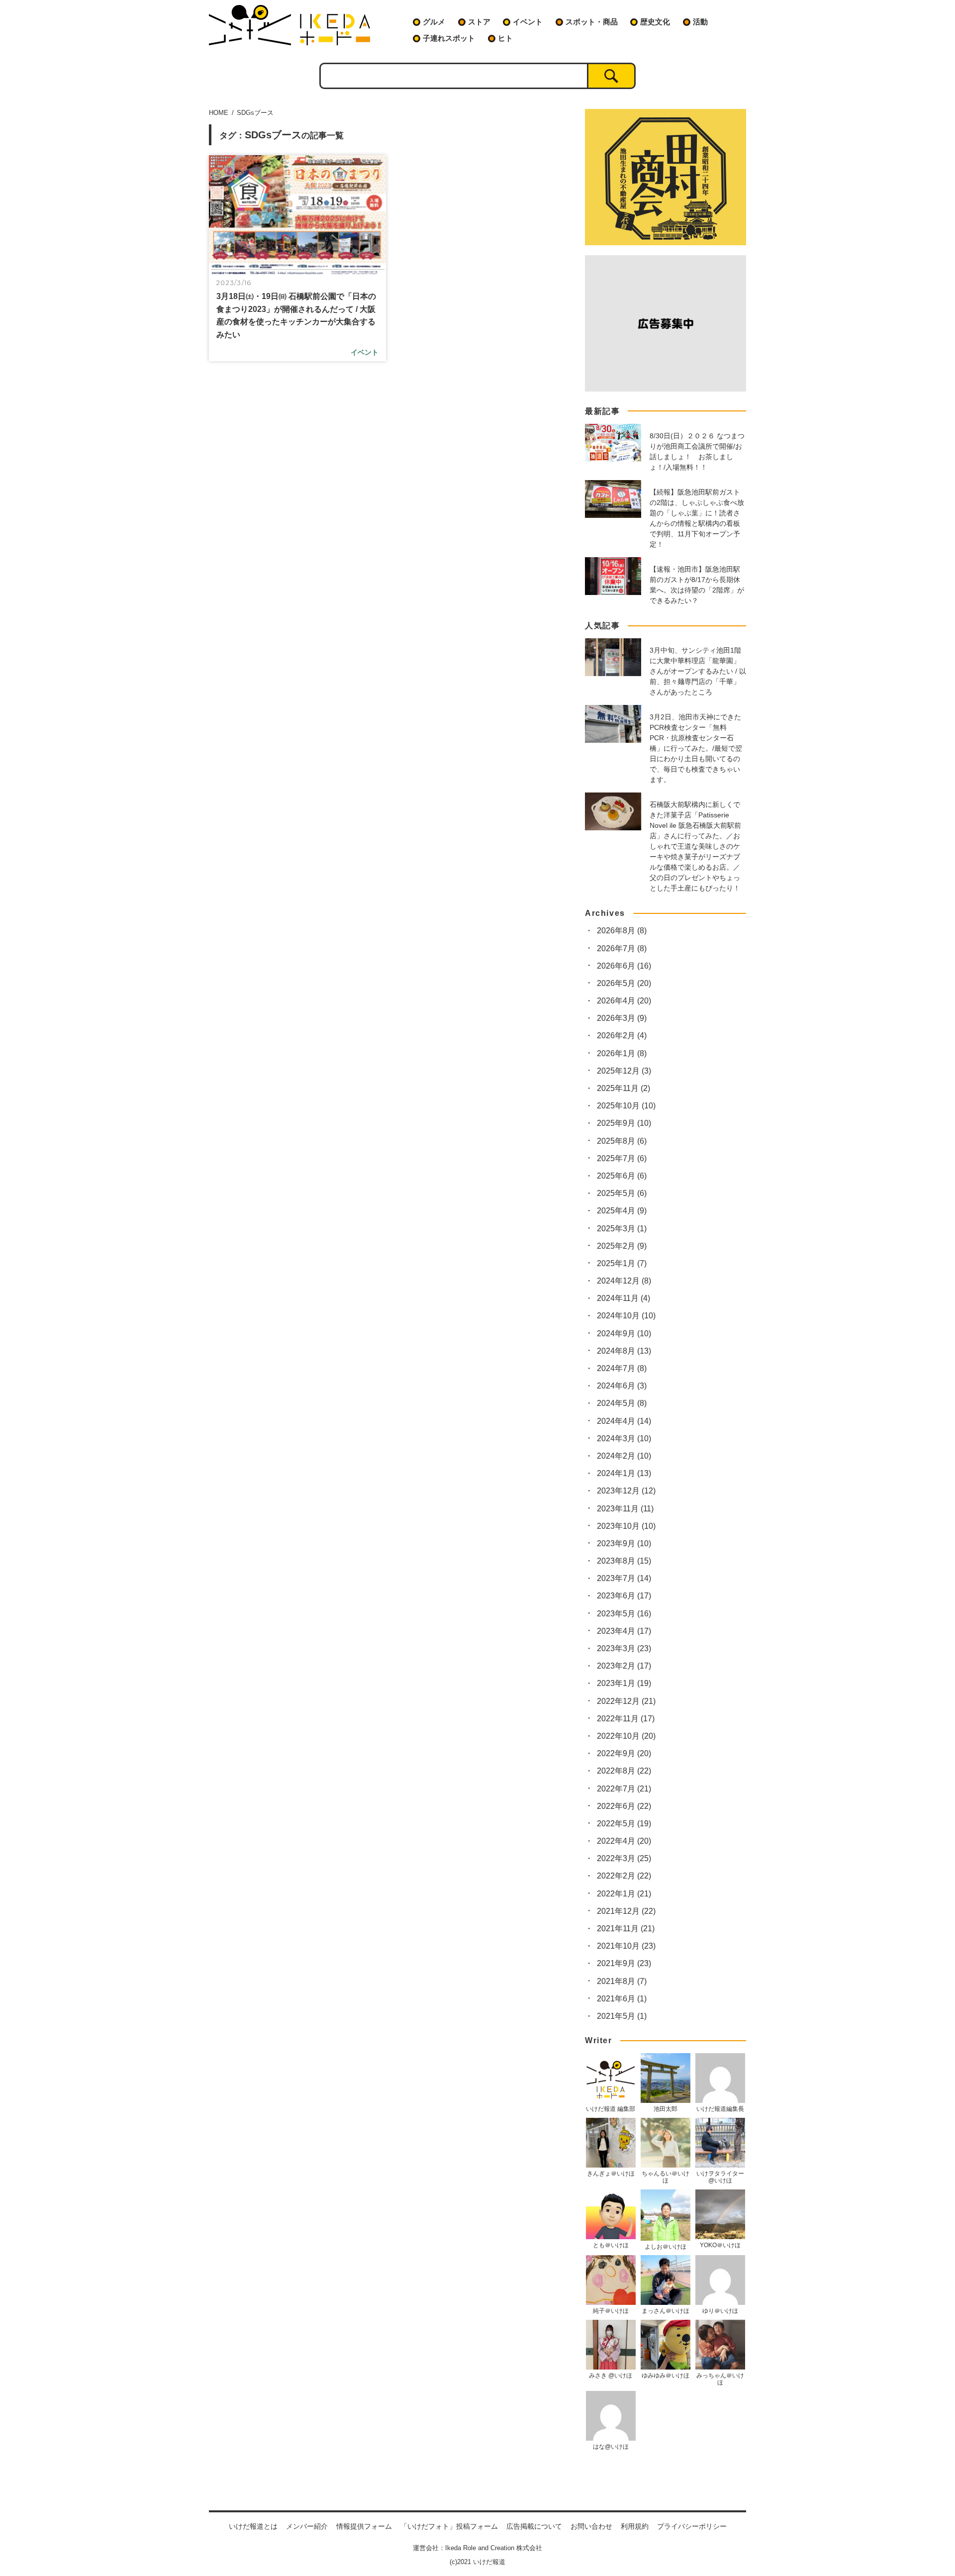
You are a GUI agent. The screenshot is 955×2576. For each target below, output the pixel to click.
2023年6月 (624, 1596)
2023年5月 (624, 1614)
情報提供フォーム (364, 2526)
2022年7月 (624, 1789)
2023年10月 (626, 1526)
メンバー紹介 (307, 2526)
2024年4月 (624, 1421)
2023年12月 (626, 1491)
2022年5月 (624, 1824)
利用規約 (635, 2526)
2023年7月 (624, 1578)
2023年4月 (624, 1631)
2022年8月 (624, 1771)
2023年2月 (624, 1666)
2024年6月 (622, 1386)
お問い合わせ (591, 2526)
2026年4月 (624, 1001)
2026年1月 (622, 1053)
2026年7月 (622, 948)
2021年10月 (626, 1946)
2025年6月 (622, 1176)
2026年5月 (624, 983)
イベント (528, 22)
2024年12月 (624, 1281)
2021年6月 (622, 1999)
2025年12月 (624, 1071)
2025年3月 (622, 1229)
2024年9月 (624, 1334)
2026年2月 (622, 1036)
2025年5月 (622, 1193)
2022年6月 (624, 1806)
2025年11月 (623, 1088)
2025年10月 (626, 1106)
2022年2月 (624, 1876)
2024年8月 (624, 1351)
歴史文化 (655, 22)
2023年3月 (624, 1648)
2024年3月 (624, 1438)
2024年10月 (626, 1316)
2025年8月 (622, 1141)
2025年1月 (622, 1263)
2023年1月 (624, 1683)
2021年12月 (626, 1911)
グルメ (434, 22)
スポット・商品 (592, 22)
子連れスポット (449, 38)
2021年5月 (622, 2016)
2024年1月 (624, 1473)
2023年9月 (624, 1543)
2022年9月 (624, 1753)
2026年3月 (622, 1018)
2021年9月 (624, 1963)
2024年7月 (622, 1368)
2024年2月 (624, 1456)
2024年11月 (623, 1298)
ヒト (505, 38)
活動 (700, 22)
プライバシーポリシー (692, 2526)
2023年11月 (625, 1509)
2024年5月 (622, 1403)
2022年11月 (626, 1719)
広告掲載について (534, 2526)
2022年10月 (626, 1736)
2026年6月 (624, 966)
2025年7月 (622, 1158)
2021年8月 (622, 1981)
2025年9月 (624, 1123)
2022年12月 (626, 1701)
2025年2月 (622, 1246)
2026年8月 (622, 931)
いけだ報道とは (253, 2526)
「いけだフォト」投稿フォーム (449, 2526)
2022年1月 (624, 1894)
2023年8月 (624, 1561)
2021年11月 (626, 1929)
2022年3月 (624, 1858)
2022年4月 (624, 1841)
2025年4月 (622, 1211)
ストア (479, 22)
